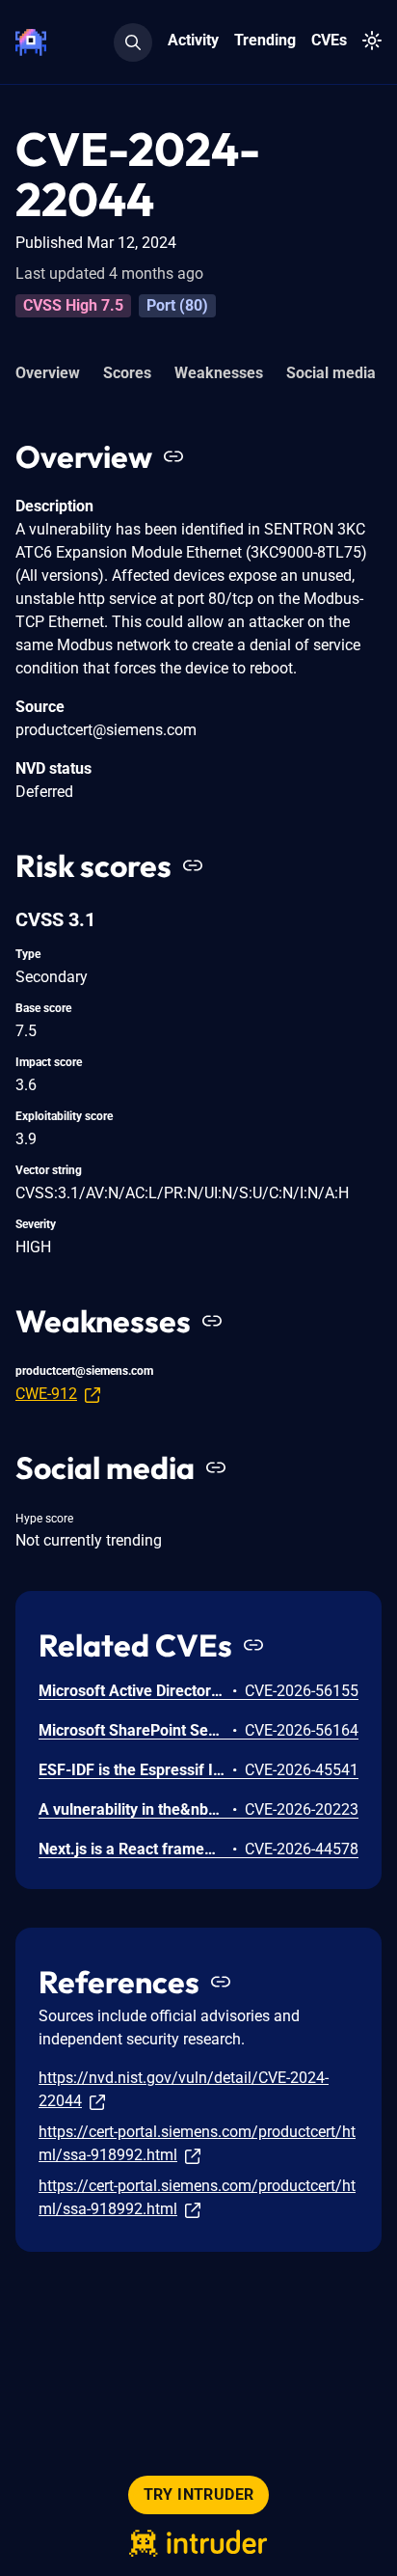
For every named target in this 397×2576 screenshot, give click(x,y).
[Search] (133, 42)
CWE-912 (46, 1394)
